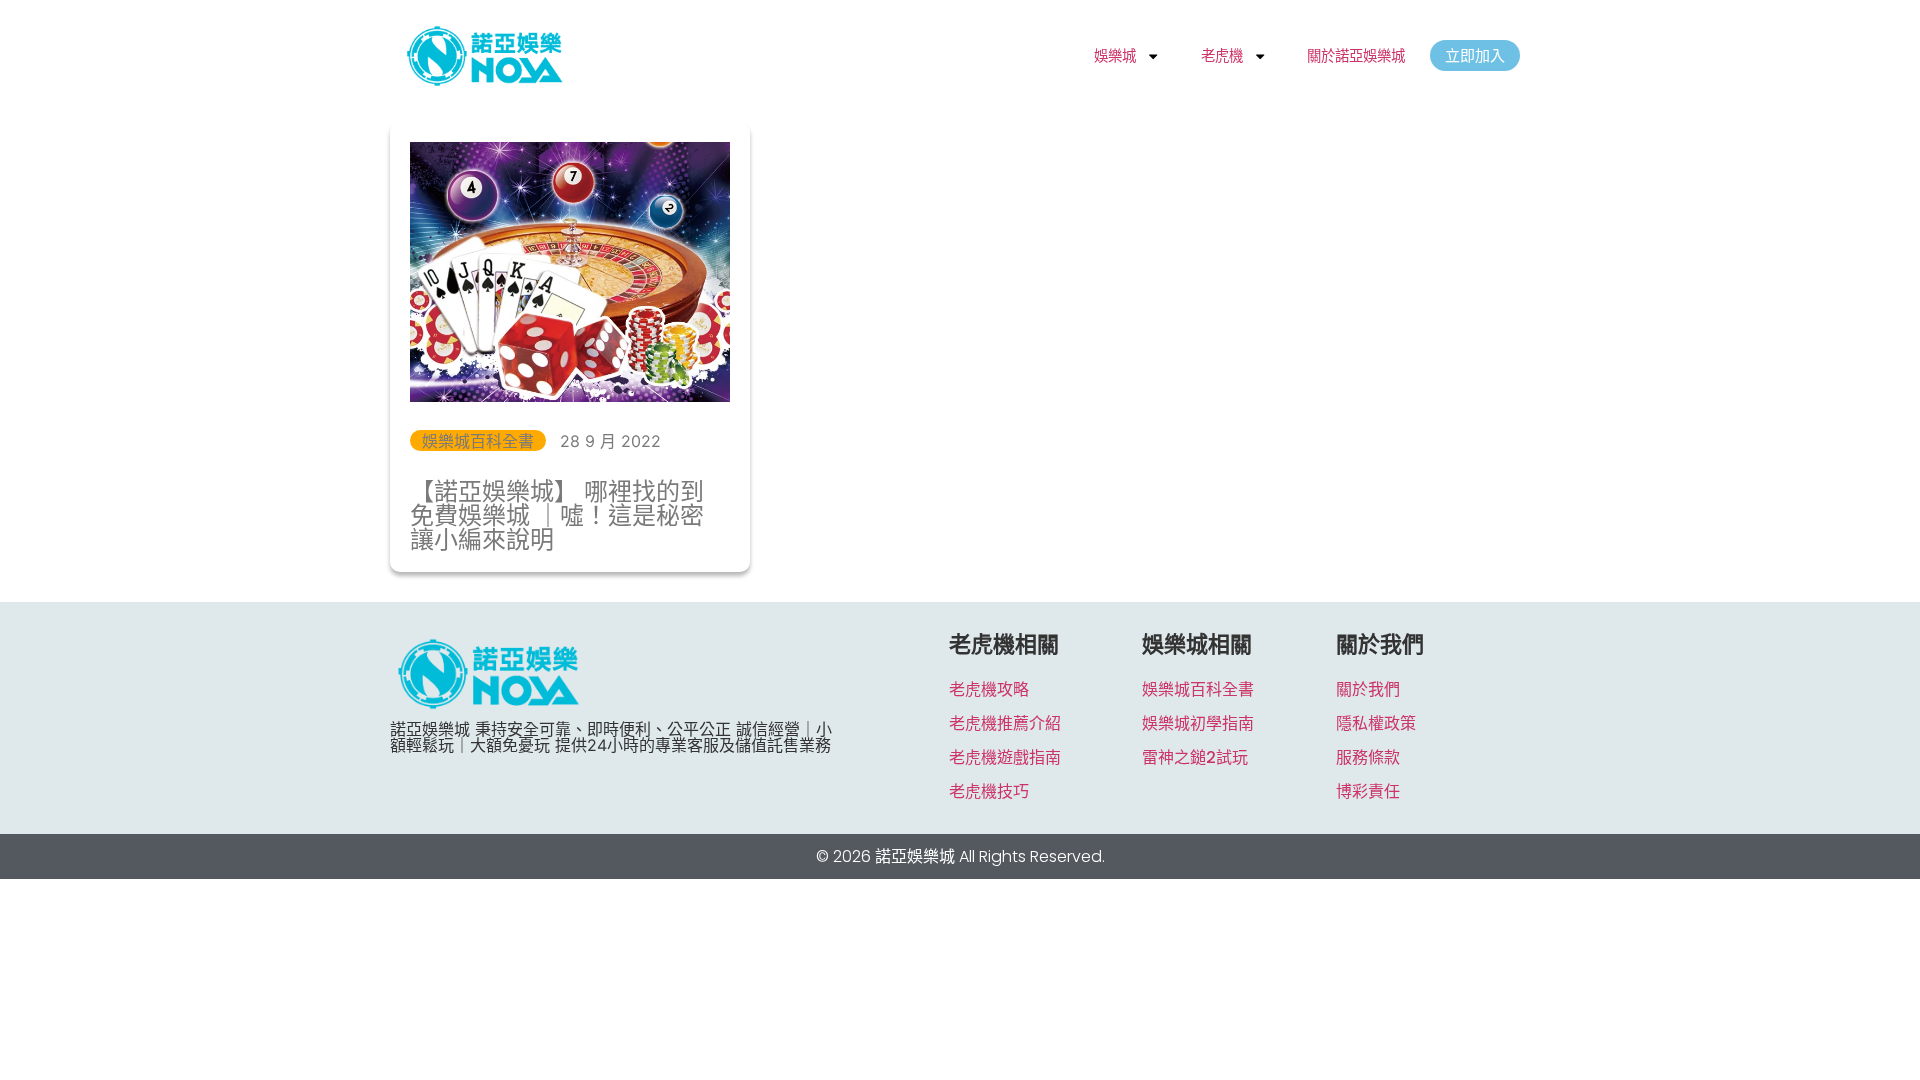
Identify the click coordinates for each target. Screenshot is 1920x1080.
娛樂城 (1115, 55)
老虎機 (1222, 55)
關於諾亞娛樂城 (1356, 55)
